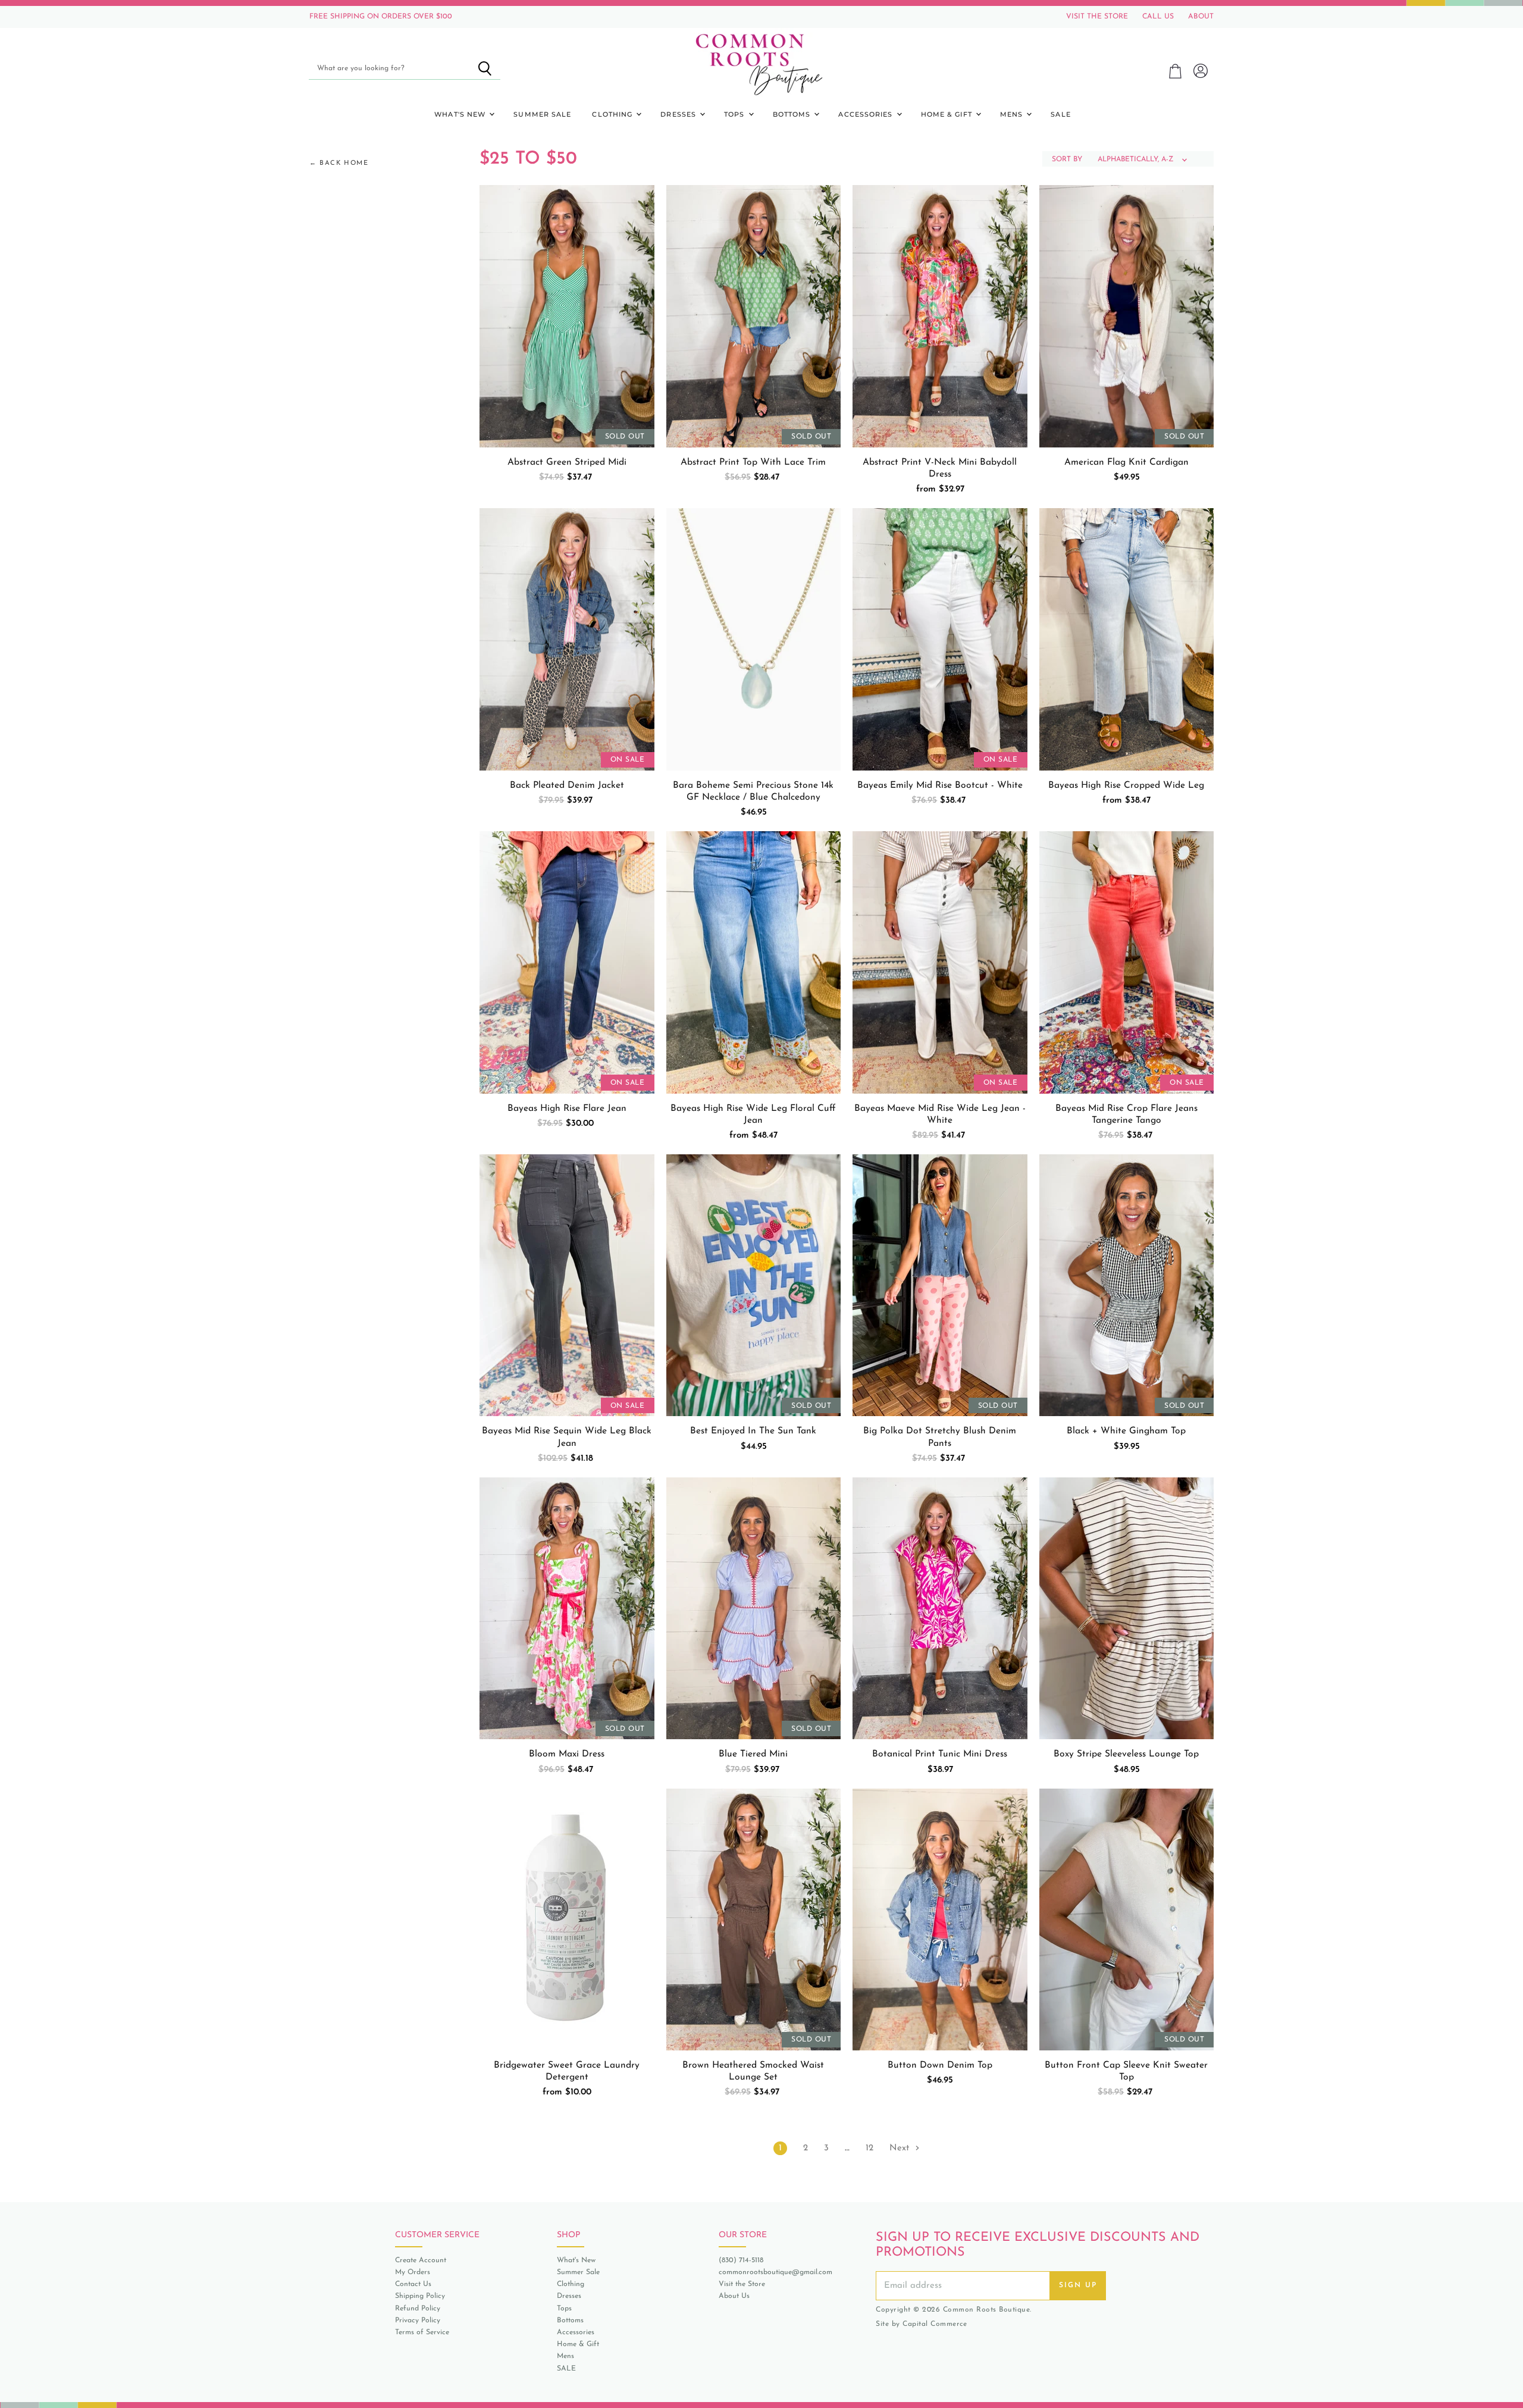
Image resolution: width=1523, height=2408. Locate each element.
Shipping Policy (420, 2296)
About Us (734, 2296)
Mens (1013, 114)
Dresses (679, 114)
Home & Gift (948, 114)
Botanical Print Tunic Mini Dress (940, 1754)
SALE (1060, 114)
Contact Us (413, 2284)
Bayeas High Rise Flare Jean (567, 1109)
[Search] (485, 68)
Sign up (1078, 2285)
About (1201, 17)
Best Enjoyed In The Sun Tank (753, 1431)
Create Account (421, 2260)
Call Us (1158, 17)
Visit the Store (742, 2284)
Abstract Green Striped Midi (567, 462)
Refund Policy (418, 2309)
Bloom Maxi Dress (567, 1754)
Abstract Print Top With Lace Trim (753, 462)
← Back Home (339, 163)
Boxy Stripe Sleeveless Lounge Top (1126, 1754)
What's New (461, 114)
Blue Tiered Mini (753, 1754)
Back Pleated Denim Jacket (567, 785)
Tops (736, 114)
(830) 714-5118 (741, 2260)
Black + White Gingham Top (1126, 1431)
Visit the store (1097, 17)
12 (869, 2148)
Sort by (1067, 159)
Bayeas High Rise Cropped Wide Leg (1126, 785)
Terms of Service (422, 2332)
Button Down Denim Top (940, 2065)
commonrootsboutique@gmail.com (775, 2272)
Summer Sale (542, 114)
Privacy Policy (418, 2321)
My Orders (413, 2272)
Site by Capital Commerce (921, 2324)
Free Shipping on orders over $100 (381, 17)
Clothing (613, 114)
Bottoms (793, 114)
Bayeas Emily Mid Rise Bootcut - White (940, 785)
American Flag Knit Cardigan (1126, 462)
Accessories (867, 114)
